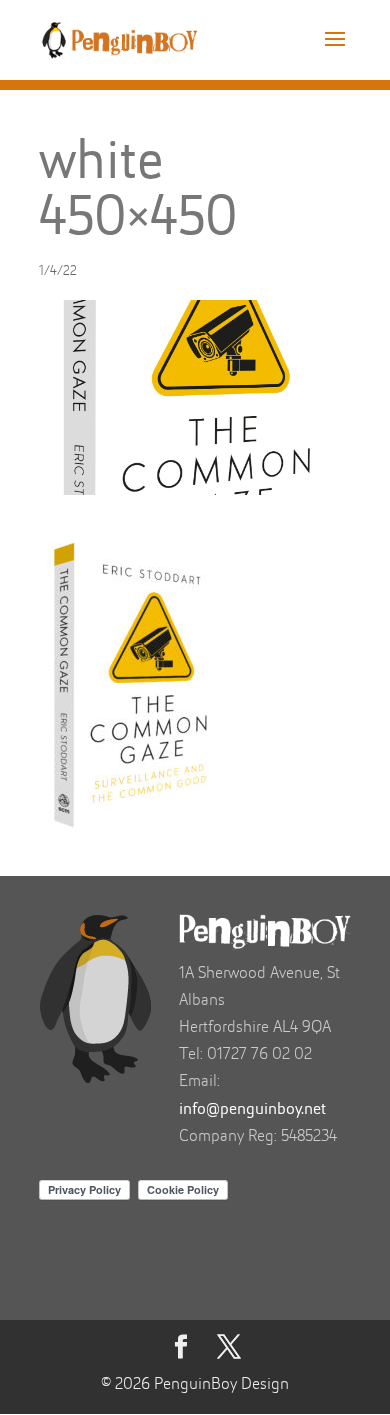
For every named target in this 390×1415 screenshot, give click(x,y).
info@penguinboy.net (252, 1109)
